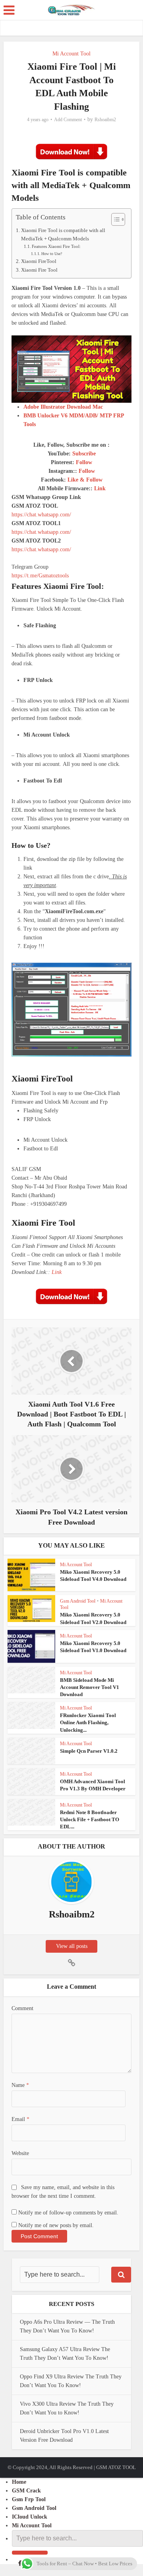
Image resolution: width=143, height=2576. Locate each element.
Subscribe (84, 454)
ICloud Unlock (30, 2517)
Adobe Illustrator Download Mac (63, 407)
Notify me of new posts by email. (56, 2225)
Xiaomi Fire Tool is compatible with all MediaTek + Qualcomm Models (63, 234)
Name (20, 2085)
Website (20, 2153)
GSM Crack (26, 2491)
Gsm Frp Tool (29, 2499)
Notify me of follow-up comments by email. (68, 2213)
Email (20, 2119)
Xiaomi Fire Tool (39, 270)
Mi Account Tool (71, 54)
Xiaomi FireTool (39, 261)
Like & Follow (85, 480)
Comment (22, 2008)
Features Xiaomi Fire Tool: (56, 246)
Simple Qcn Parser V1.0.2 (89, 1751)
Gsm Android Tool (78, 1601)
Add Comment (68, 120)
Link (100, 488)
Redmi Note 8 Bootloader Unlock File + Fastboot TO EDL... (90, 1819)
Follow (84, 462)
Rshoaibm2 (105, 120)
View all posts (72, 1946)
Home (19, 2482)
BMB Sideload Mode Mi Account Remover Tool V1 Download (90, 1687)
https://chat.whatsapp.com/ (41, 515)
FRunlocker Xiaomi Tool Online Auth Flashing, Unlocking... (88, 1722)
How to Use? (52, 254)
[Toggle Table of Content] (114, 219)
